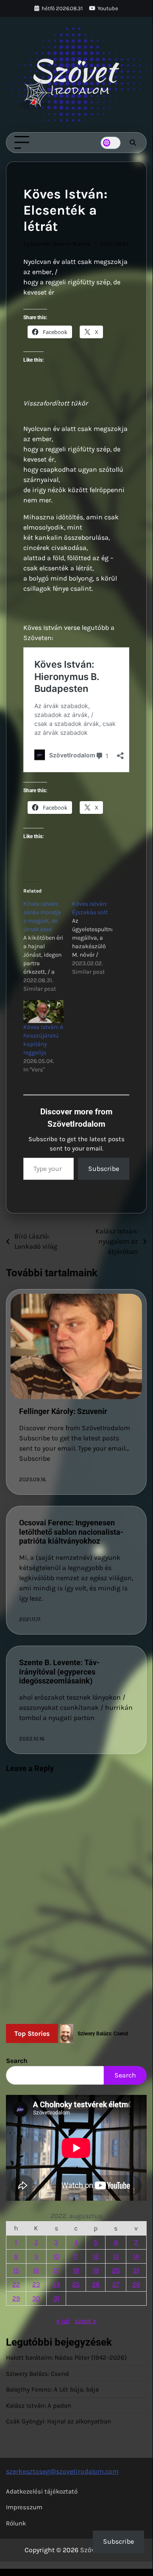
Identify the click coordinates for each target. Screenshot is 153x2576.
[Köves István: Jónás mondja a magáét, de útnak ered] (48, 947)
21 (136, 2270)
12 (96, 2256)
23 (36, 2284)
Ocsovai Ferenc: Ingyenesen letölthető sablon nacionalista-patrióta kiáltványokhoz (71, 1532)
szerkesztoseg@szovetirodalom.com (62, 2471)
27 (116, 2284)
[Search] (133, 143)
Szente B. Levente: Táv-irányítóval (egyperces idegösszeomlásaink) (59, 1672)
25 (76, 2284)
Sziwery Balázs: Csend (38, 2374)
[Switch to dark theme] (111, 143)
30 (36, 2298)
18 (76, 2270)
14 (136, 2256)
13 (116, 2256)
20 (116, 2270)
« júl (63, 2321)
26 (96, 2284)
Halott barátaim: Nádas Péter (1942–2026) (66, 2358)
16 (36, 2270)
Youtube (108, 8)
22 (16, 2284)
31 (56, 2298)
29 (16, 2298)
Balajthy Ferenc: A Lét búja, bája (52, 2389)
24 (56, 2284)
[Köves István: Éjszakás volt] (96, 938)
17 (56, 2270)
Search (17, 2061)
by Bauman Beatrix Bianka (57, 244)
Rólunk (16, 2523)
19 (96, 2270)
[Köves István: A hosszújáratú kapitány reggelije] (43, 1012)
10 (56, 2256)
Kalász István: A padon (39, 2406)
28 (136, 2284)
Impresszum (24, 2507)
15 (16, 2270)
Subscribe (104, 1169)
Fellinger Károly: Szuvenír (63, 1411)
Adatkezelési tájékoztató (42, 2491)
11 (76, 2256)
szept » (86, 2321)
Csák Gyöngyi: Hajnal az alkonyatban (58, 2421)
